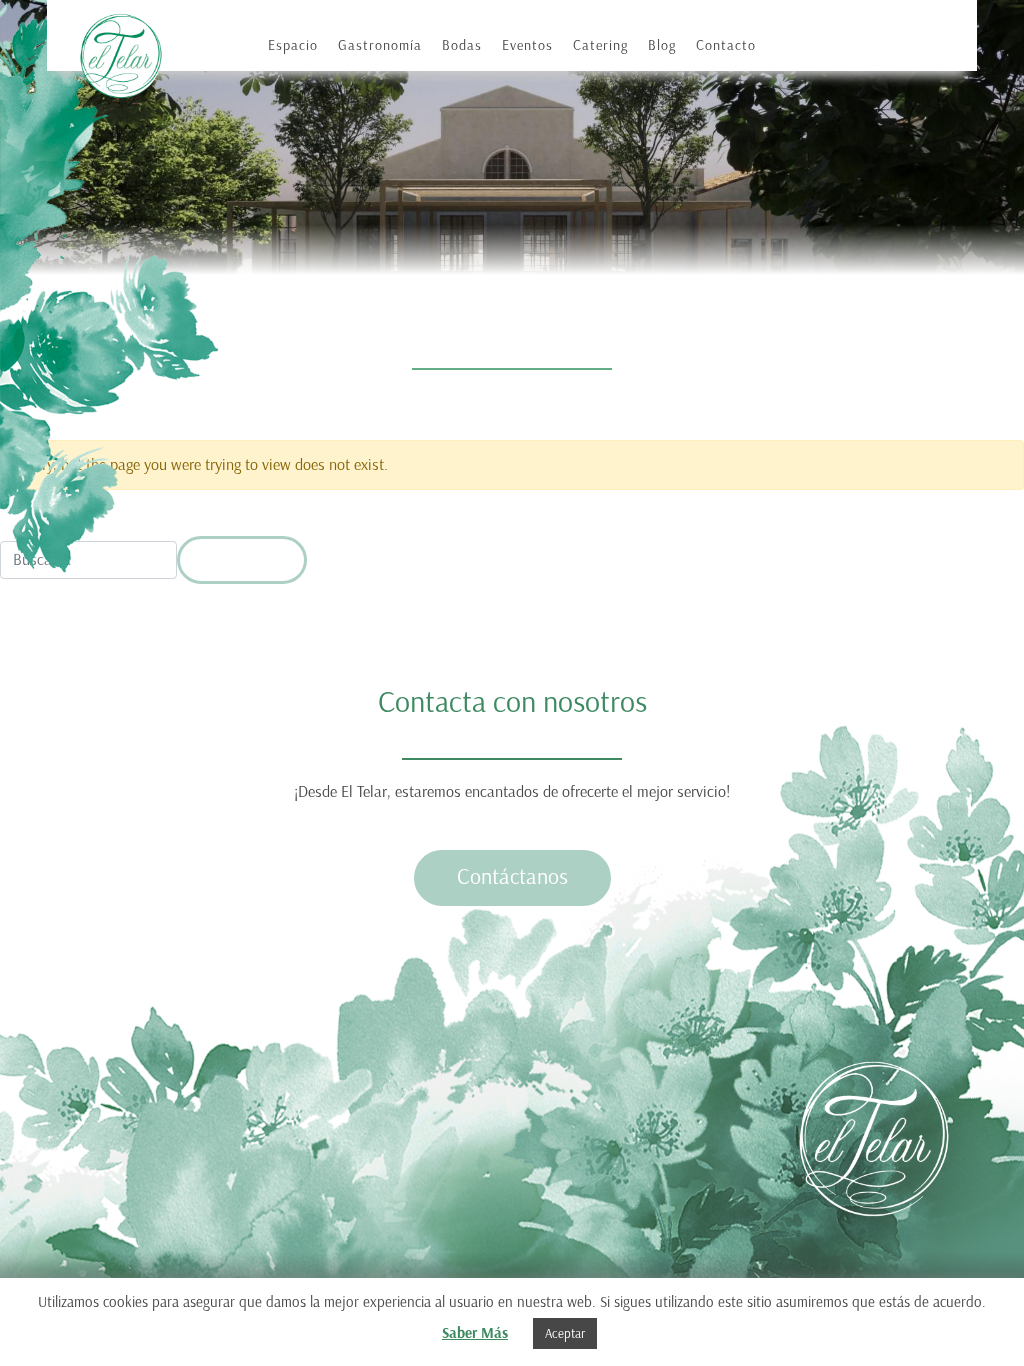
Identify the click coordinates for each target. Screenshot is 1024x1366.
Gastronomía (380, 45)
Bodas (462, 45)
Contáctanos (512, 876)
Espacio (293, 45)
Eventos (527, 45)
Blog (662, 45)
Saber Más (475, 1333)
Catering (600, 45)
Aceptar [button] (565, 1333)
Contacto (726, 45)
